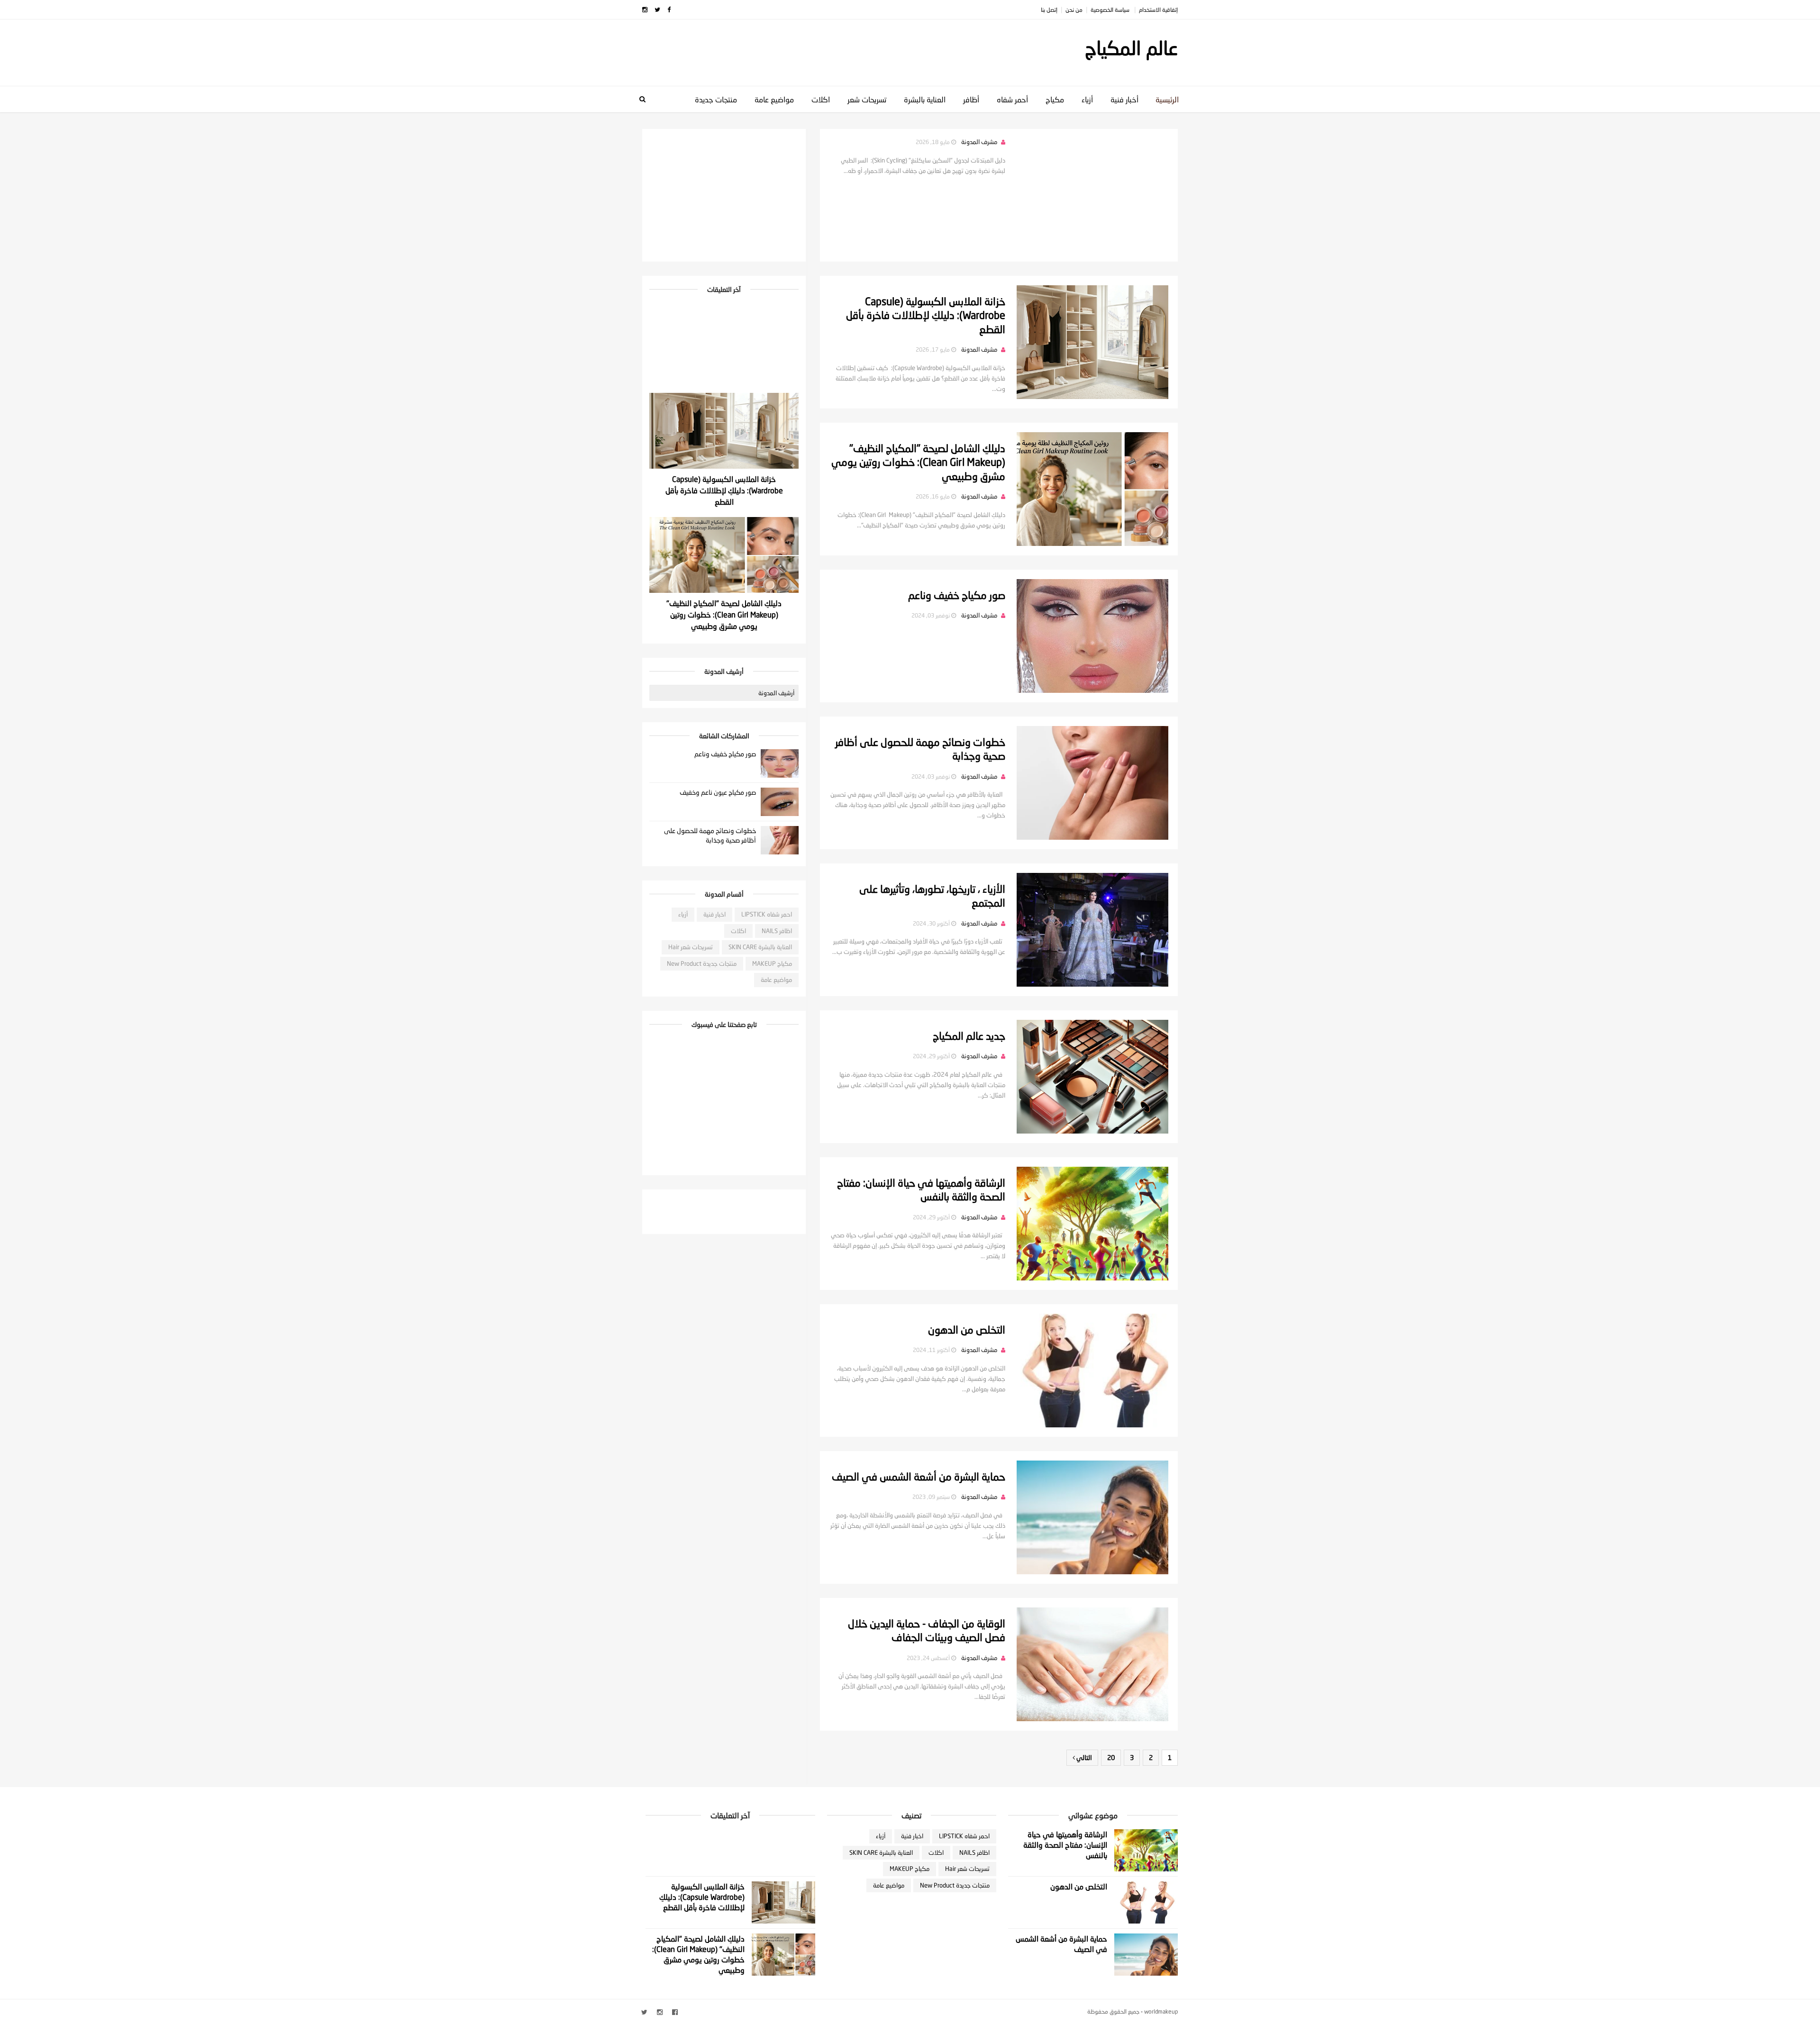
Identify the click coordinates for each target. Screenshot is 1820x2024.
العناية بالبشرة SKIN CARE (760, 947)
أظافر (971, 99)
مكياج (1055, 99)
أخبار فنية (1124, 99)
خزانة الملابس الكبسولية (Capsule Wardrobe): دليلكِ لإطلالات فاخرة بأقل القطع (926, 315)
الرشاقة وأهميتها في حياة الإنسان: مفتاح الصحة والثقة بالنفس (1065, 1845)
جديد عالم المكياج (969, 1036)
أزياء (1087, 99)
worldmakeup (1161, 2011)
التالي (1083, 1757)
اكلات (821, 99)
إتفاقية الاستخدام (1158, 10)
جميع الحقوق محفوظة (1113, 2011)
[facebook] (669, 10)
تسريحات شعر (867, 99)
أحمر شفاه (1012, 99)
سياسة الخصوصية (1111, 10)
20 (1111, 1757)
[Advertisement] (815, 48)
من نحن (1074, 10)
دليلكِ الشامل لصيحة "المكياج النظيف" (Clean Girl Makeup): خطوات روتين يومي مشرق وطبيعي (918, 462)
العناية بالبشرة (925, 99)
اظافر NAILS (777, 931)
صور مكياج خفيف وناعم (957, 595)
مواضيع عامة (774, 99)
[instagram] (645, 10)
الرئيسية (1167, 99)
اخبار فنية (714, 914)
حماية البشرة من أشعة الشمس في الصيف (919, 1477)
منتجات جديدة (716, 99)
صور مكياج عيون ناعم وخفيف (718, 792)
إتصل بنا (1049, 10)
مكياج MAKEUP (772, 963)
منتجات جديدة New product (702, 963)
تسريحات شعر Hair (691, 947)
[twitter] (657, 10)
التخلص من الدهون (967, 1330)
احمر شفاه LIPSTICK (767, 914)
